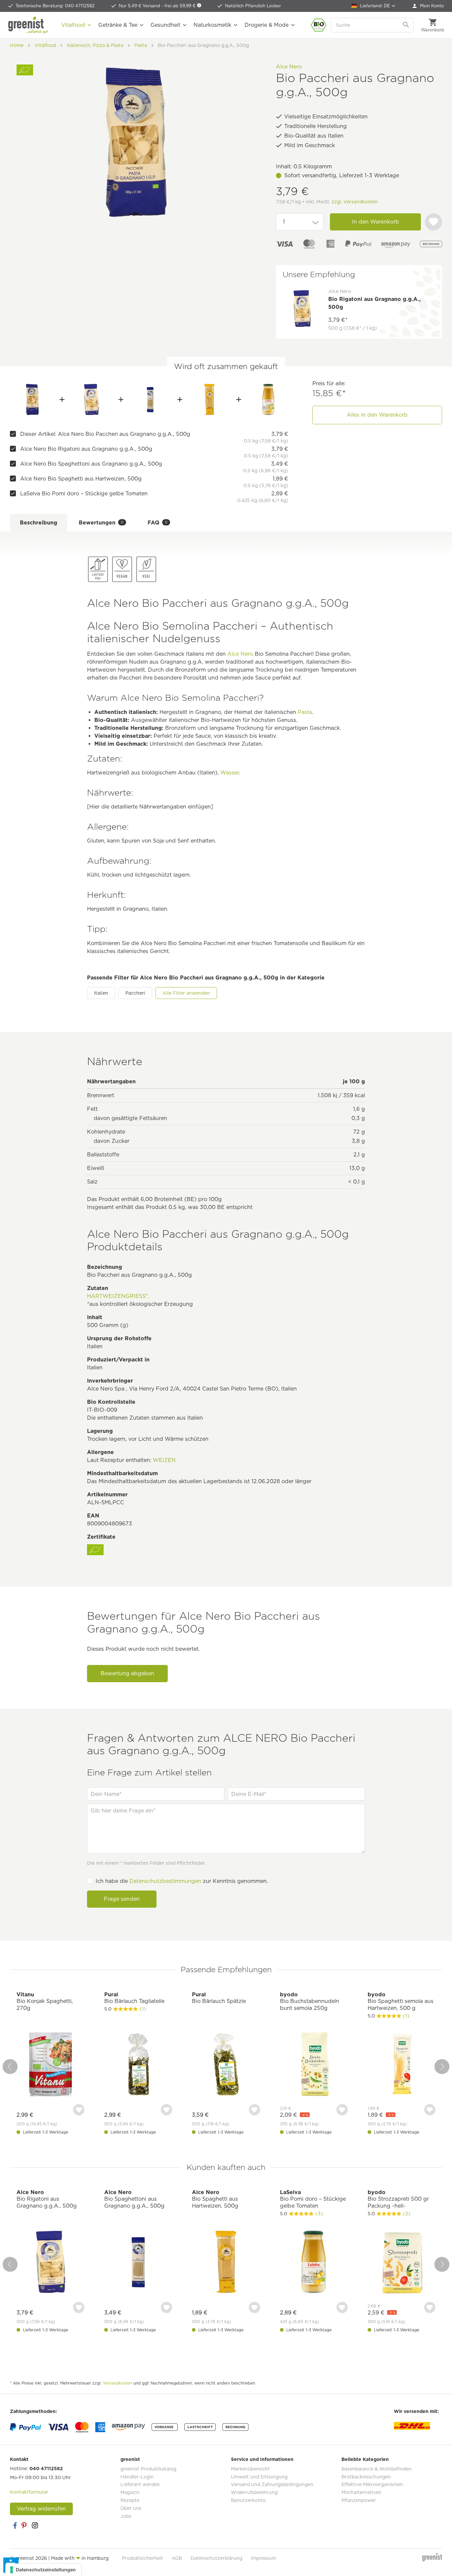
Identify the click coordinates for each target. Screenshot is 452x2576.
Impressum (263, 2558)
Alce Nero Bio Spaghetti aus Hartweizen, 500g (81, 479)
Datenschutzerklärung (216, 2558)
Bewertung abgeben (127, 1673)
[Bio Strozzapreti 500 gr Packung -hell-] (402, 2263)
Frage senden (122, 1899)
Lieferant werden (140, 2484)
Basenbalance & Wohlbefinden (377, 2469)
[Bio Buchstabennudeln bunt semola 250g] (314, 2065)
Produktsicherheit (142, 2558)
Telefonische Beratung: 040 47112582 (55, 6)
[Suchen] (407, 25)
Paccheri (135, 993)
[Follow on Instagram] (35, 2525)
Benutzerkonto (248, 2500)
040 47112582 (46, 2469)
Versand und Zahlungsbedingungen (272, 2484)
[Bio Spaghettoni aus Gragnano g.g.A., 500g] (151, 399)
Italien (101, 993)
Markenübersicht (250, 2469)
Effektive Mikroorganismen (372, 2484)
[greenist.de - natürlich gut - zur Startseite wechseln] (28, 25)
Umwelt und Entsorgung (259, 2477)
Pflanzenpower (359, 2500)
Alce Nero (289, 67)
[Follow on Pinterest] (25, 2525)
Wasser (230, 773)
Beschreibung (39, 523)
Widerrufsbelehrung (254, 2492)
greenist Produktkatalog (148, 2469)
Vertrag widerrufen (41, 2509)
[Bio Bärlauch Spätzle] (226, 2065)
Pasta (305, 712)
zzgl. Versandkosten (355, 202)
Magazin (130, 2492)
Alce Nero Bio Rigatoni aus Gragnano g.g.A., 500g (86, 449)
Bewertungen (101, 523)
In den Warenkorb (376, 222)
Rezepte (130, 2500)
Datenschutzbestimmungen (165, 1881)
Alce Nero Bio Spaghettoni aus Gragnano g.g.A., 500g (91, 464)
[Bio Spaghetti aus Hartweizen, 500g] (209, 399)
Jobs (126, 2516)
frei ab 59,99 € (181, 6)
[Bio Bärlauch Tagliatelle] (138, 2065)
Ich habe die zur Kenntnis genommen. (182, 1881)
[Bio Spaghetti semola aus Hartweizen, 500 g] (402, 2065)
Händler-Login (137, 2477)
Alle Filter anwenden (186, 993)
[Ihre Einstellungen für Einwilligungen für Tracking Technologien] (43, 2570)
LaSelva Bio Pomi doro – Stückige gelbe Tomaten (84, 494)
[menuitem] (428, 6)
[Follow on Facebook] (15, 2525)
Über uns (131, 2508)
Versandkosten (117, 2383)
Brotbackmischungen (366, 2477)
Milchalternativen (362, 2492)
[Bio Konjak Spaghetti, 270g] (50, 2065)
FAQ (158, 523)
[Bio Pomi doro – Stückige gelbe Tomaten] (268, 399)
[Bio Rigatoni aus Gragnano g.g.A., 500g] (91, 399)
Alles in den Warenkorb (377, 415)
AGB (177, 2558)
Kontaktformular (29, 2492)
